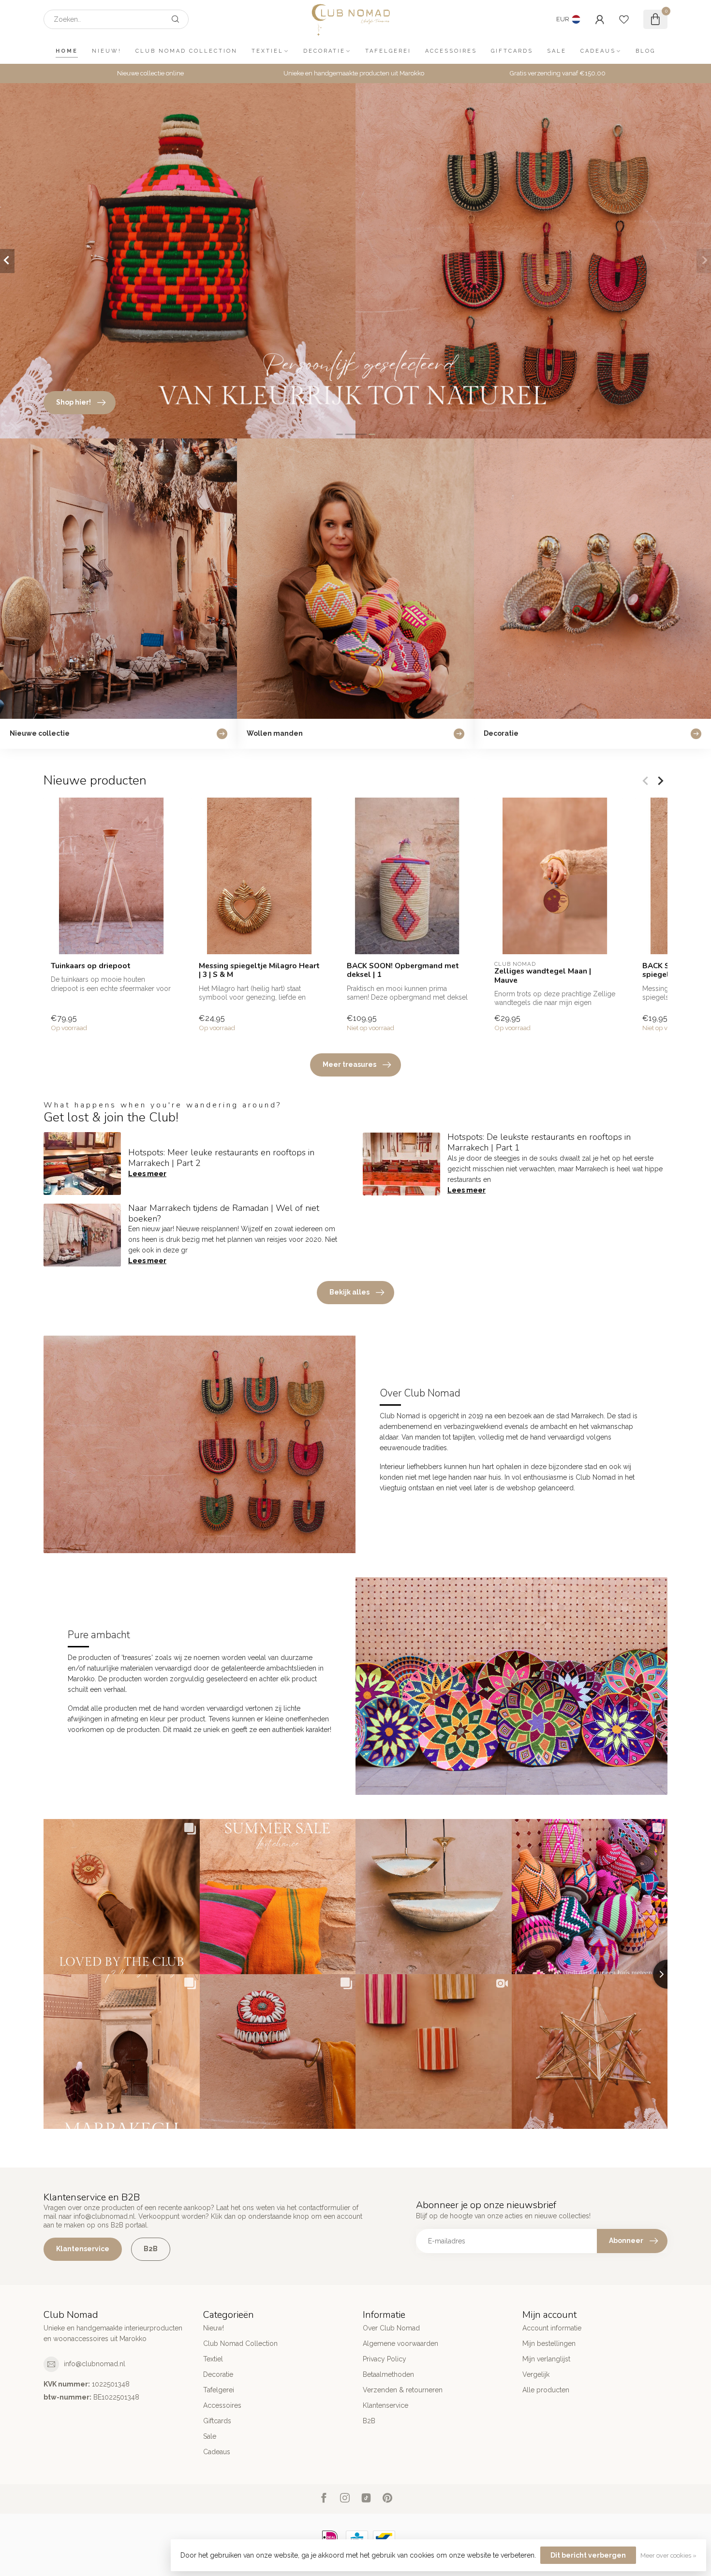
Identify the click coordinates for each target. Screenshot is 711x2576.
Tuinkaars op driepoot (91, 966)
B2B (151, 2249)
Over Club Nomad (391, 2328)
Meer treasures (349, 1064)
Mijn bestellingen (549, 2343)
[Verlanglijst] (624, 19)
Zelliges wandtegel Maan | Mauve (543, 976)
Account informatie (552, 2328)
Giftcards (512, 51)
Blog (645, 51)
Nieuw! (107, 51)
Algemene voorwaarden (400, 2343)
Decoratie (324, 51)
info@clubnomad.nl (95, 2364)
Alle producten (546, 2390)
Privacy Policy (385, 2359)
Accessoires (451, 51)
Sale (557, 51)
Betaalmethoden (388, 2374)
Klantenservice (83, 2249)
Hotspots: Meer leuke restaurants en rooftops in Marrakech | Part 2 (221, 1158)
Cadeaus (598, 51)
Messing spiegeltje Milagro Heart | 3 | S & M (259, 970)
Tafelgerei (388, 51)
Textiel (267, 51)
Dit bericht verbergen (588, 2555)
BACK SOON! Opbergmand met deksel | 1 (403, 970)
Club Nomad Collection (186, 51)
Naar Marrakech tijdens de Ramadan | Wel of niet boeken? (224, 1213)
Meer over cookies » (668, 2555)
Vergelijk (536, 2374)
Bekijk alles (349, 1292)
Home (67, 51)
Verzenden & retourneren (403, 2390)
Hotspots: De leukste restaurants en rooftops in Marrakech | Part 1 (539, 1142)
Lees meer (147, 1174)
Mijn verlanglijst (546, 2359)
